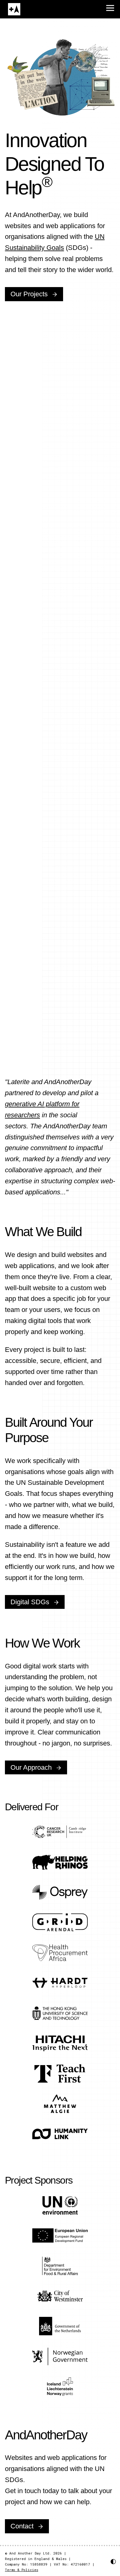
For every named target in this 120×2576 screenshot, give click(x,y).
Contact (22, 2526)
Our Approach (31, 1767)
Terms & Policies (22, 2570)
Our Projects (29, 294)
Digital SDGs (30, 1602)
